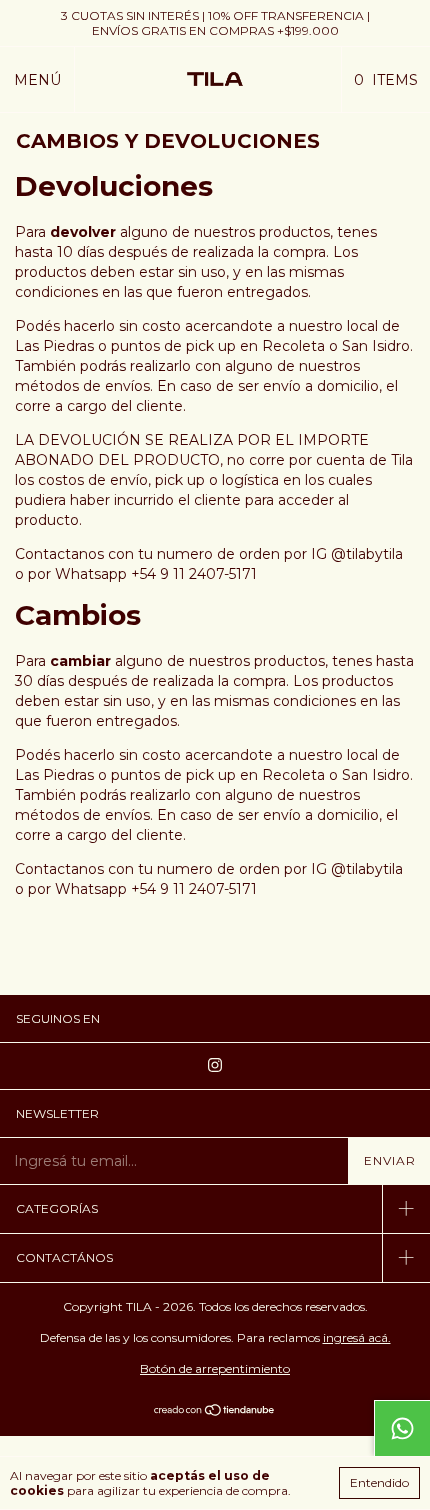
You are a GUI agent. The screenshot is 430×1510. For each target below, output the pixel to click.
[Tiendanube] (215, 1412)
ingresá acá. (357, 1337)
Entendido (379, 1482)
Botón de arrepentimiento (215, 1368)
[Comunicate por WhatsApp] (402, 1428)
